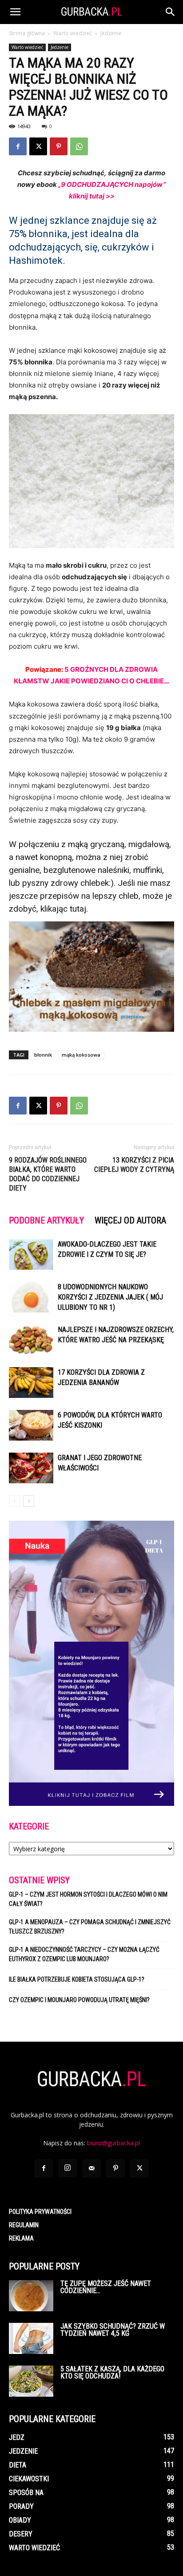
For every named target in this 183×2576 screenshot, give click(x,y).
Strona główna (27, 33)
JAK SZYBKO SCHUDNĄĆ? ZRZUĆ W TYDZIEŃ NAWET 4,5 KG (113, 2330)
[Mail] (91, 2168)
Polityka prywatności (40, 2212)
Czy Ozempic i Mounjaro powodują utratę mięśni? (80, 2000)
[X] (38, 146)
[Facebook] (18, 146)
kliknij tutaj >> (92, 196)
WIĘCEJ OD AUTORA (130, 1220)
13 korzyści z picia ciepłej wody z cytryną (134, 1165)
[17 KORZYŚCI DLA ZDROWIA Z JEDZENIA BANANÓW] (31, 1383)
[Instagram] (68, 2168)
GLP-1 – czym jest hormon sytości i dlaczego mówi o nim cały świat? (88, 1899)
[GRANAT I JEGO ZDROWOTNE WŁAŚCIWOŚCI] (31, 1468)
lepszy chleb (115, 896)
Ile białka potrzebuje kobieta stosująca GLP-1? (77, 1979)
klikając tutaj (63, 909)
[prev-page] (14, 1501)
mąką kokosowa (81, 1055)
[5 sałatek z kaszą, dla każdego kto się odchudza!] (31, 2381)
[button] (15, 12)
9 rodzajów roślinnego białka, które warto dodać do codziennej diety (48, 1174)
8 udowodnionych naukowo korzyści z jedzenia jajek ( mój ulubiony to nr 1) (110, 1297)
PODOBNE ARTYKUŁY (46, 1220)
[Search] (171, 12)
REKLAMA (21, 2238)
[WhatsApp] (79, 146)
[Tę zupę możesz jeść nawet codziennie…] (31, 2296)
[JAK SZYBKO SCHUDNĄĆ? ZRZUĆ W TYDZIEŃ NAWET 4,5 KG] (31, 2338)
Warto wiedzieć (73, 33)
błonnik (43, 1055)
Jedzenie (111, 33)
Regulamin (24, 2225)
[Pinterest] (59, 146)
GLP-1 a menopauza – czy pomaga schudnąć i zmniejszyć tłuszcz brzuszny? (90, 1927)
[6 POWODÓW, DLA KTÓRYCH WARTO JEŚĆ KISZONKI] (31, 1425)
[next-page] (29, 1501)
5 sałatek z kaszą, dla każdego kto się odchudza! (112, 2372)
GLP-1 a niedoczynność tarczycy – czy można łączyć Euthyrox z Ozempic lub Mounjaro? (84, 1954)
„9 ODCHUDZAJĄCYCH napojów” (112, 184)
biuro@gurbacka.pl (113, 2143)
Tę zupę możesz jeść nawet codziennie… (106, 2287)
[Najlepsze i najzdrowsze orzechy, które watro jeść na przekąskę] (31, 1340)
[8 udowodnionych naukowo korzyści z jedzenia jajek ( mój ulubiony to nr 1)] (31, 1297)
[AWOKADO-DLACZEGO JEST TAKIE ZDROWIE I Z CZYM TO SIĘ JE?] (31, 1254)
